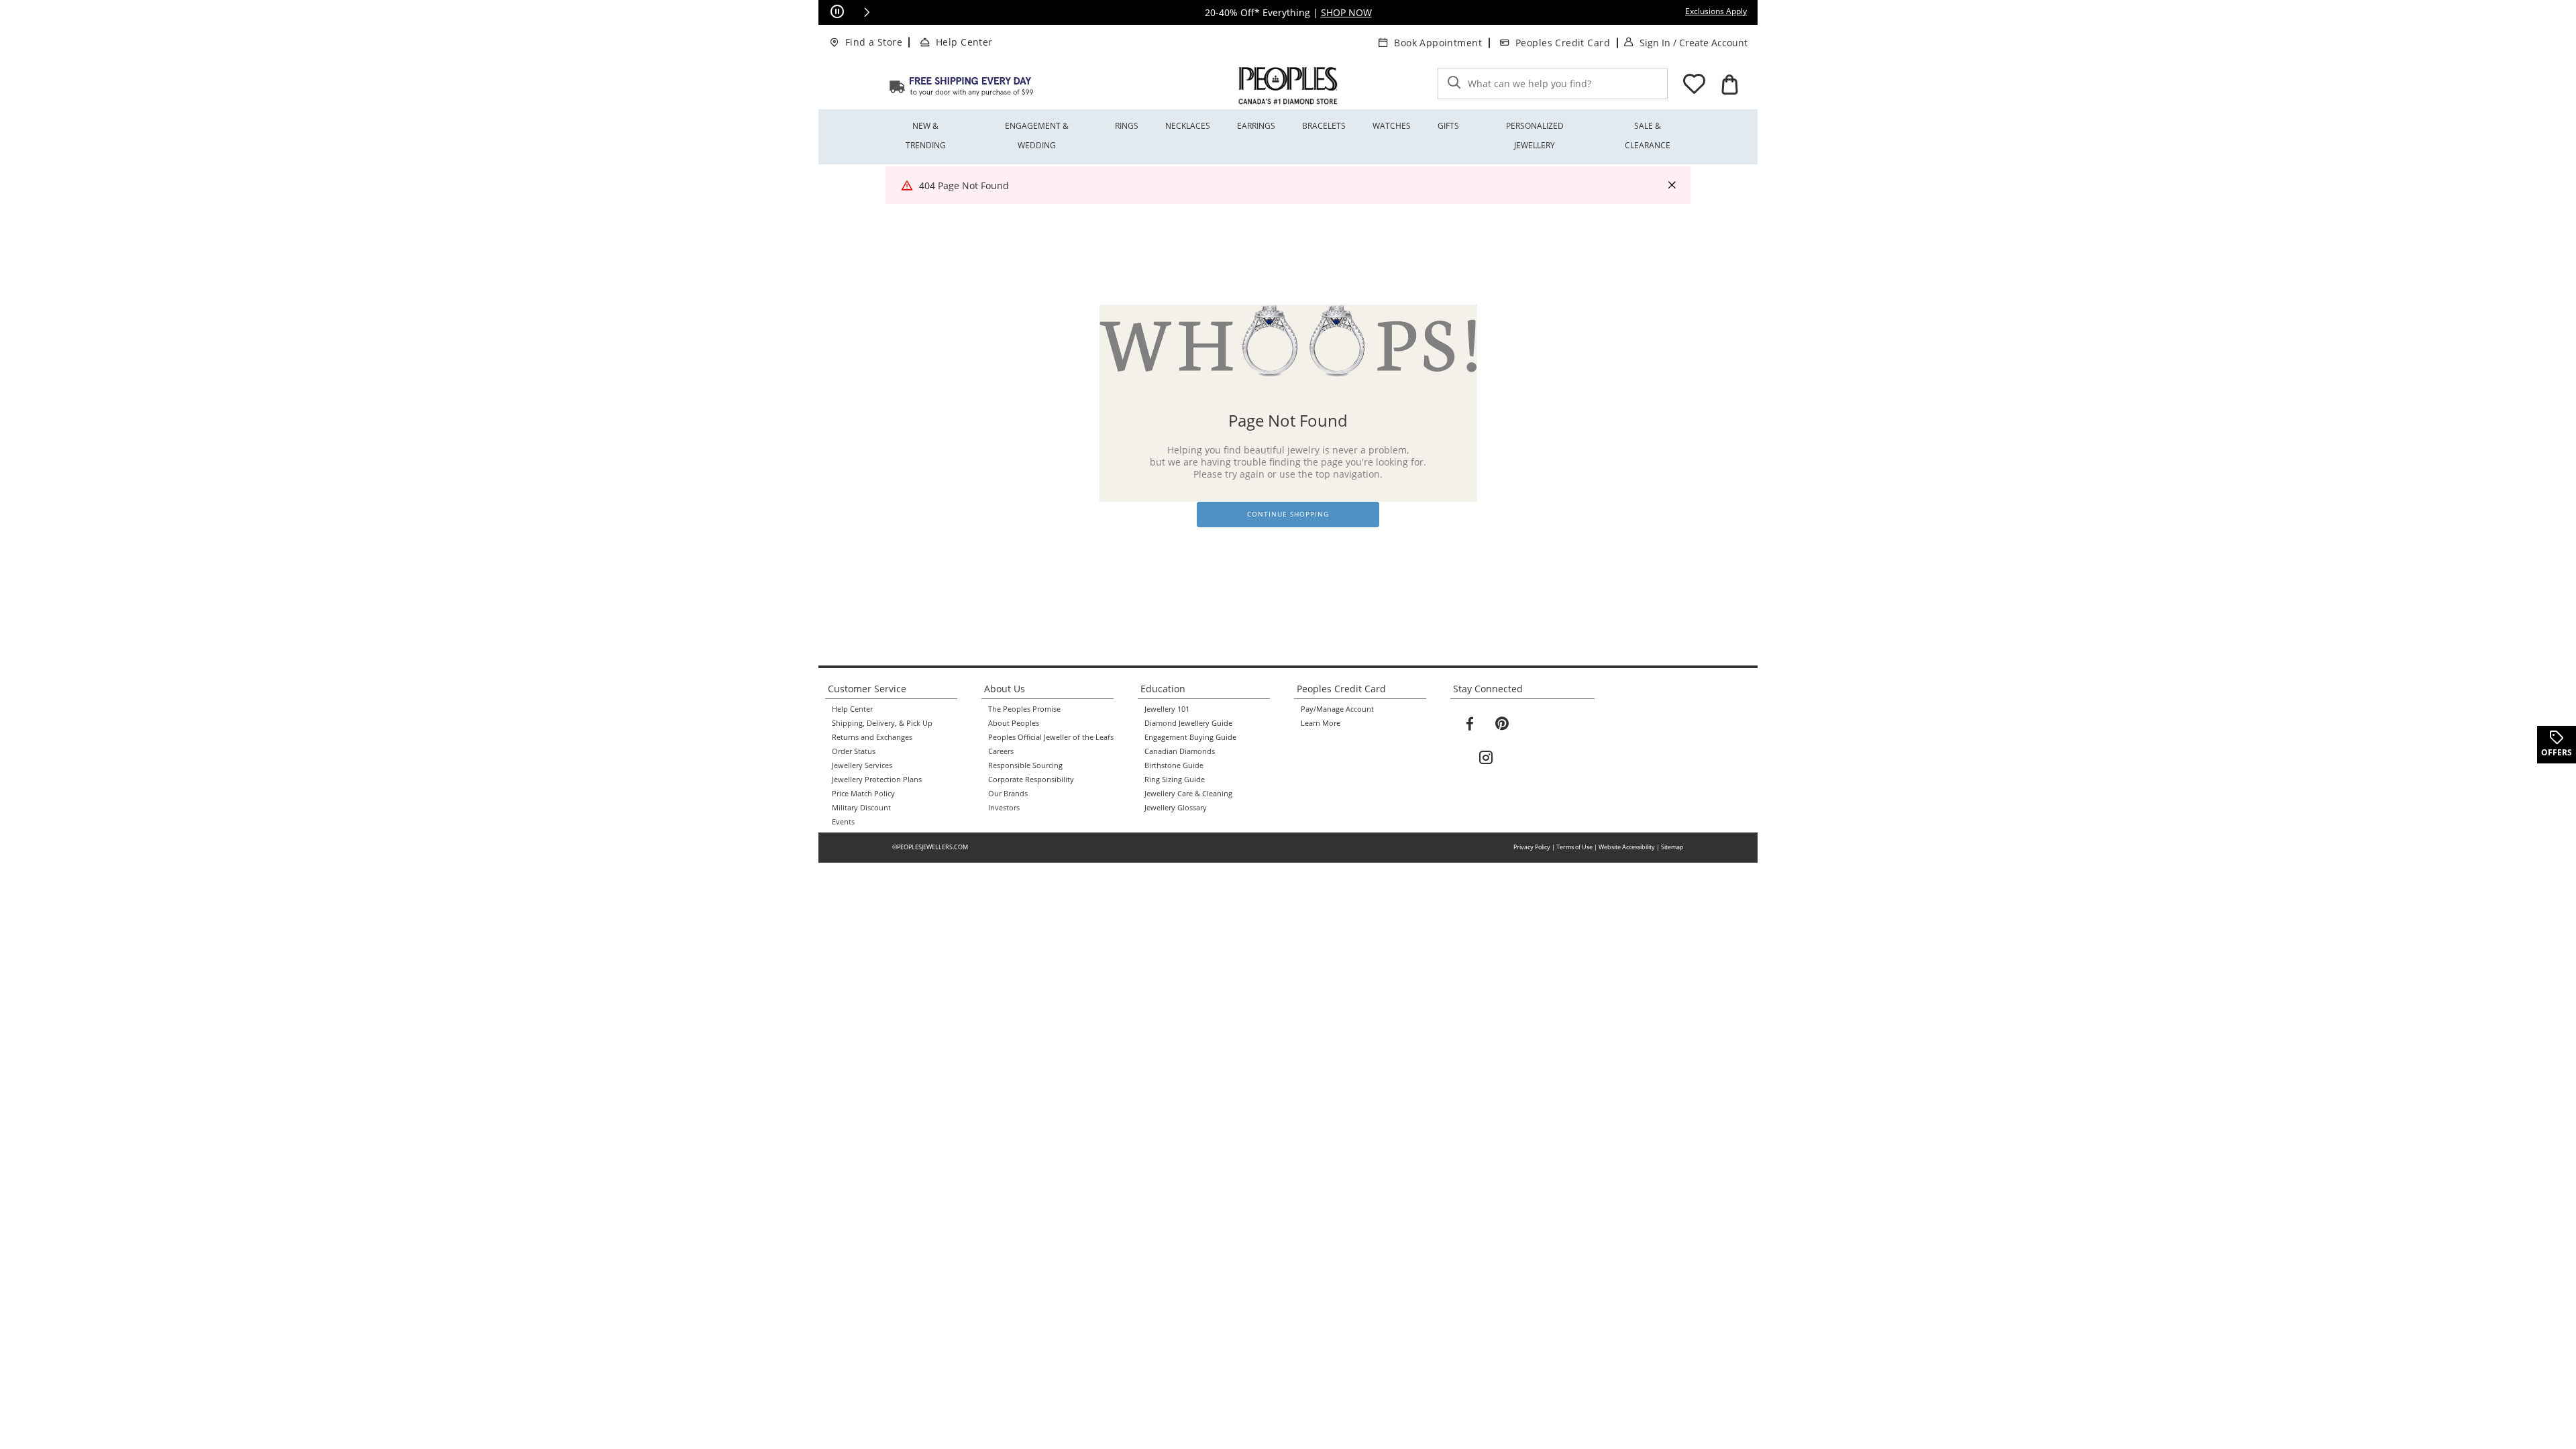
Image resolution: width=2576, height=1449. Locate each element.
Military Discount (861, 808)
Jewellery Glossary (1176, 808)
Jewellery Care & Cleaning (1188, 794)
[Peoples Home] (1288, 86)
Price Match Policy (863, 794)
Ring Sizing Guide (1175, 780)
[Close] (1672, 185)
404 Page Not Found (964, 185)
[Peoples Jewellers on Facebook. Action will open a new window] (1470, 724)
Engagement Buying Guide (1190, 737)
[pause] (837, 12)
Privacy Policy (1532, 847)
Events (843, 822)
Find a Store (874, 42)
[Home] (961, 86)
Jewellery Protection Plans (877, 780)
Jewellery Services (862, 765)
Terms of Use (1574, 847)
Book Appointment (1438, 43)
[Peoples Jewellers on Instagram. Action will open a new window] (1486, 758)
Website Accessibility (1627, 847)
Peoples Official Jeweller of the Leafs (1051, 737)
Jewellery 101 (1167, 709)
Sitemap (1672, 847)
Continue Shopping (1288, 514)
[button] (867, 12)
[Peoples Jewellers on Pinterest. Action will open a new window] (1502, 724)
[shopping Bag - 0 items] (1729, 85)
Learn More (1321, 723)
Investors (1004, 808)
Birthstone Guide (1174, 765)
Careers (1001, 751)
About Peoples (1014, 723)
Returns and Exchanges (872, 737)
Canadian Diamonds (1180, 751)
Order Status (854, 751)
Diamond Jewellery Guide (1188, 723)
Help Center (964, 42)
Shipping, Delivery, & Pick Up (882, 723)
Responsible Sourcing (1025, 765)
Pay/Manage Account (1337, 709)
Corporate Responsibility (1031, 780)
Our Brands (1008, 794)
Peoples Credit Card (1563, 43)
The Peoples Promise (1024, 709)
